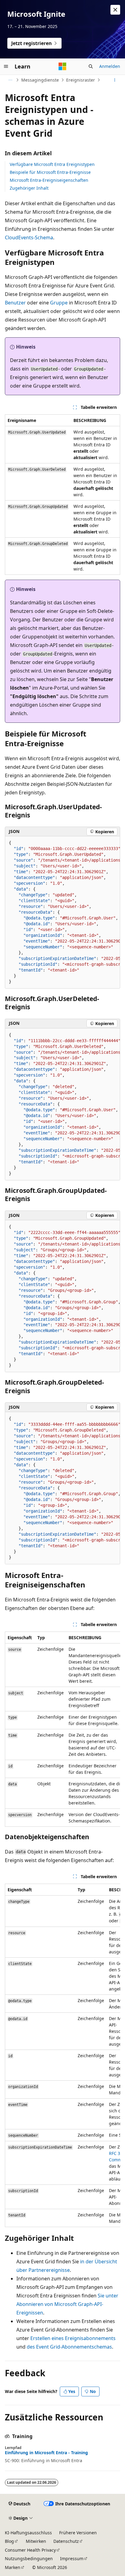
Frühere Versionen (78, 2533)
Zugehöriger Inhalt (29, 188)
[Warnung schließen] (115, 10)
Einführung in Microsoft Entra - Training (46, 2453)
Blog (9, 2541)
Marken (13, 2567)
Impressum (72, 2558)
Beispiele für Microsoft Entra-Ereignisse (50, 172)
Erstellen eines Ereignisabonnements (73, 2338)
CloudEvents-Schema (29, 237)
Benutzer (15, 303)
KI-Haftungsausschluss (28, 2533)
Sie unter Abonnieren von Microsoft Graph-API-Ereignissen (67, 2304)
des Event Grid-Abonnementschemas (69, 2347)
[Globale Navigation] (6, 66)
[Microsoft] (62, 66)
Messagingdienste (40, 80)
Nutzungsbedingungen (29, 2558)
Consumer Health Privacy (30, 2550)
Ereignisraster (81, 80)
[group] (62, 912)
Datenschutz (66, 2541)
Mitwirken (36, 2541)
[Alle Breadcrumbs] (10, 80)
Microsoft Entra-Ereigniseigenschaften (49, 180)
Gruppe (59, 303)
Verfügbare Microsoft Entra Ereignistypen (52, 164)
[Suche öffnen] (91, 66)
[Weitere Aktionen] (115, 80)
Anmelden (110, 66)
